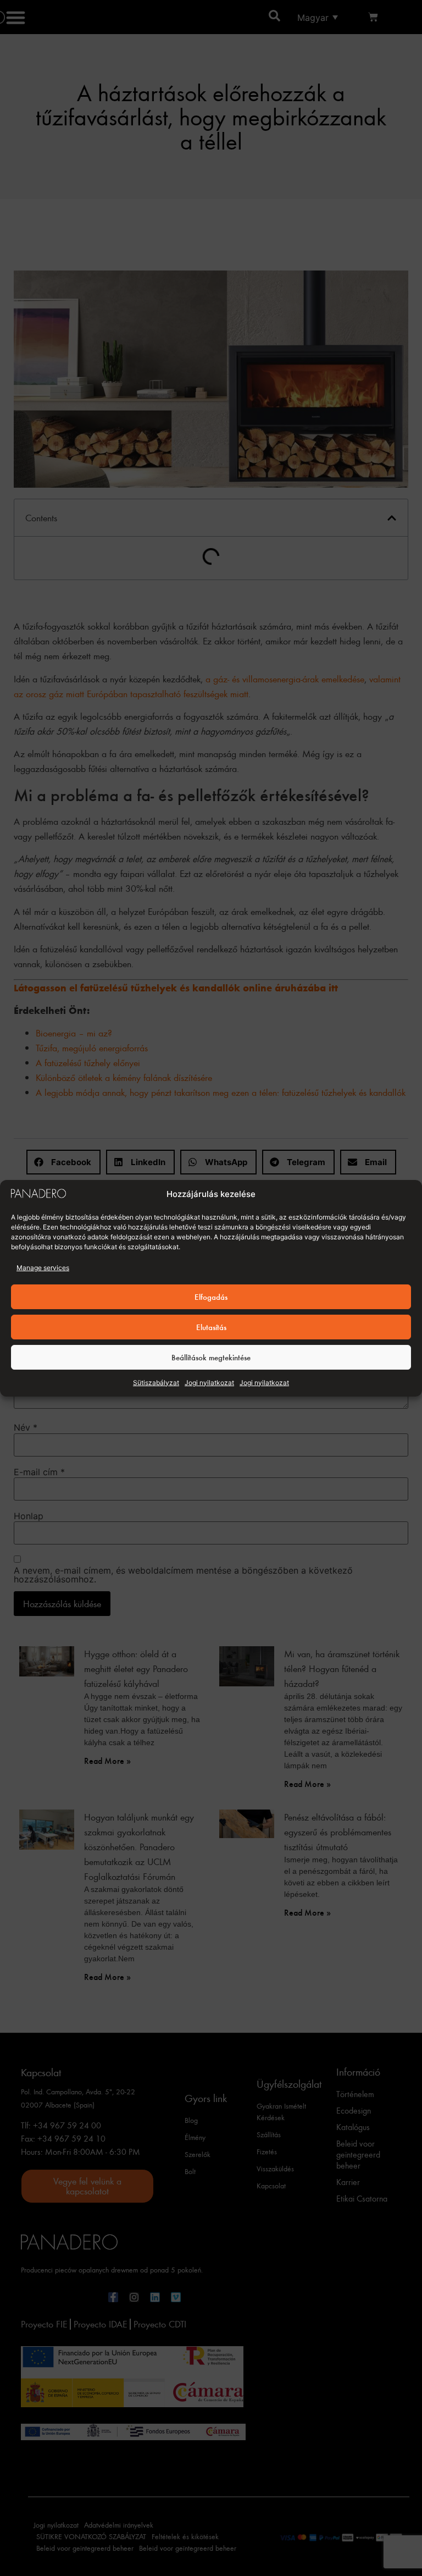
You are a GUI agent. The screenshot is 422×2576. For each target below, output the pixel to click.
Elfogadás (211, 1297)
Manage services (43, 1268)
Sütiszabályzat (156, 1383)
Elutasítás (211, 1327)
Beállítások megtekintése (211, 1357)
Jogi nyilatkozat (209, 1383)
